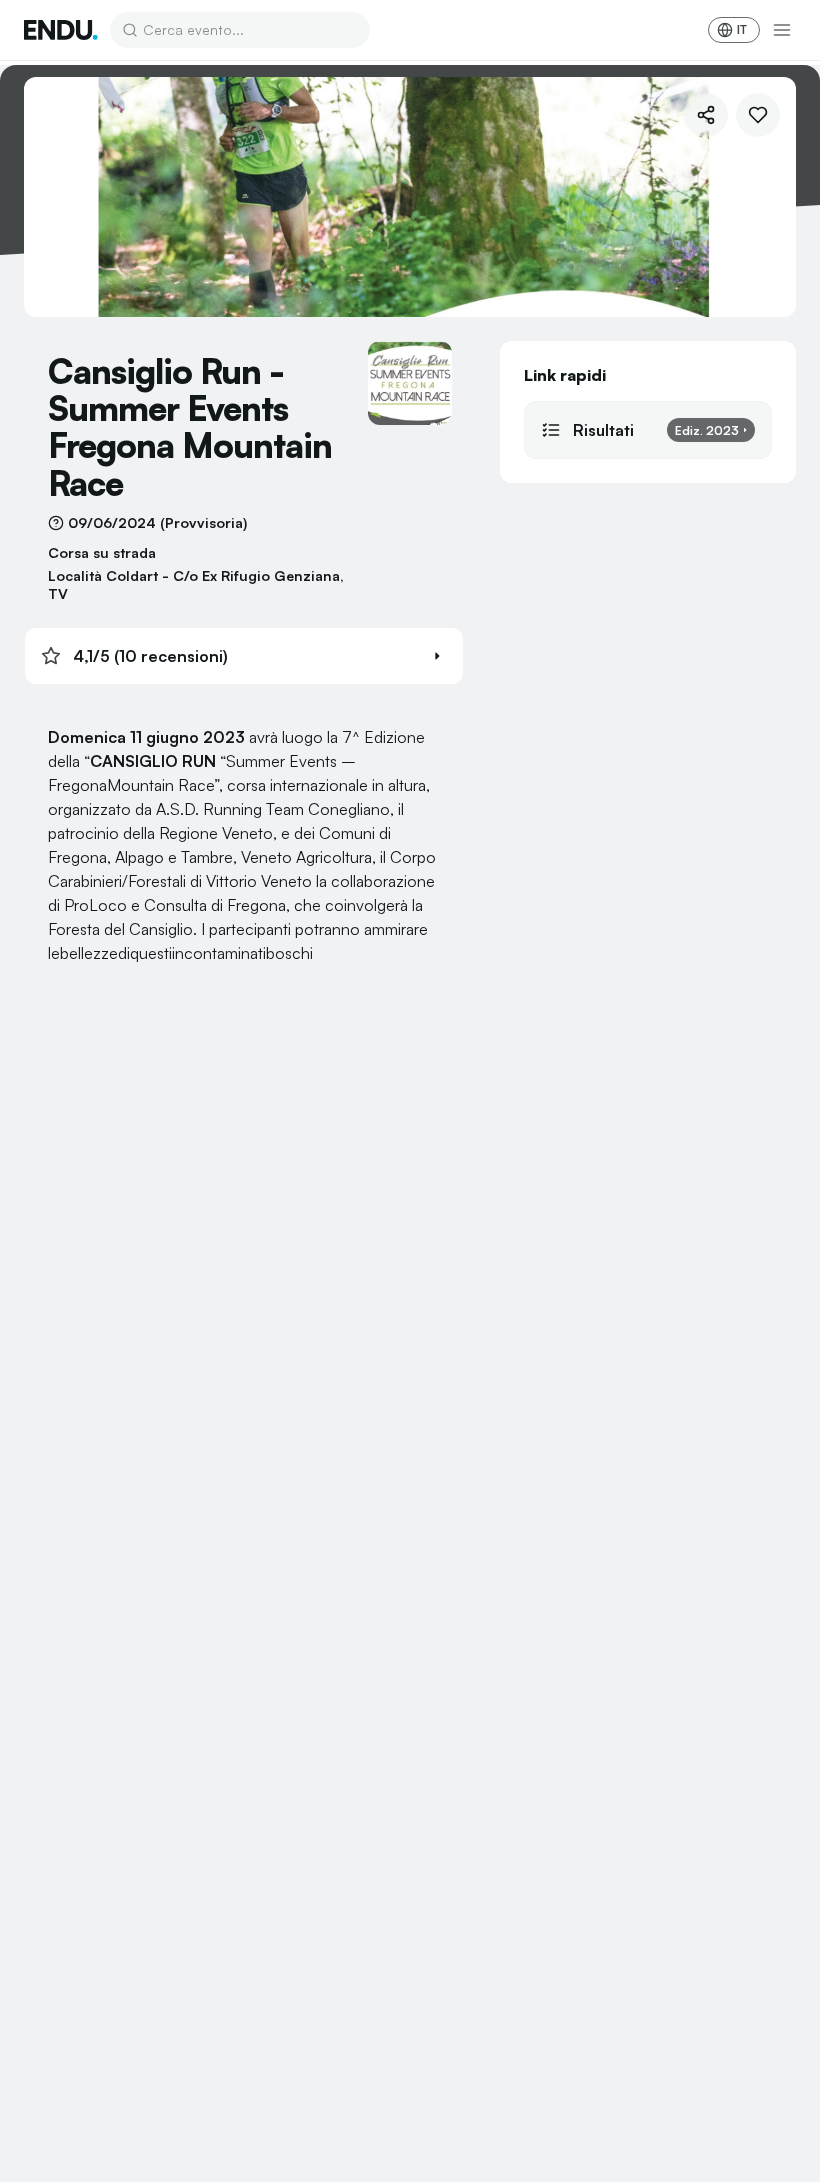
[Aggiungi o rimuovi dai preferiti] (758, 115)
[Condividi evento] (706, 115)
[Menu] (782, 30)
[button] (244, 656)
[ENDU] (61, 30)
